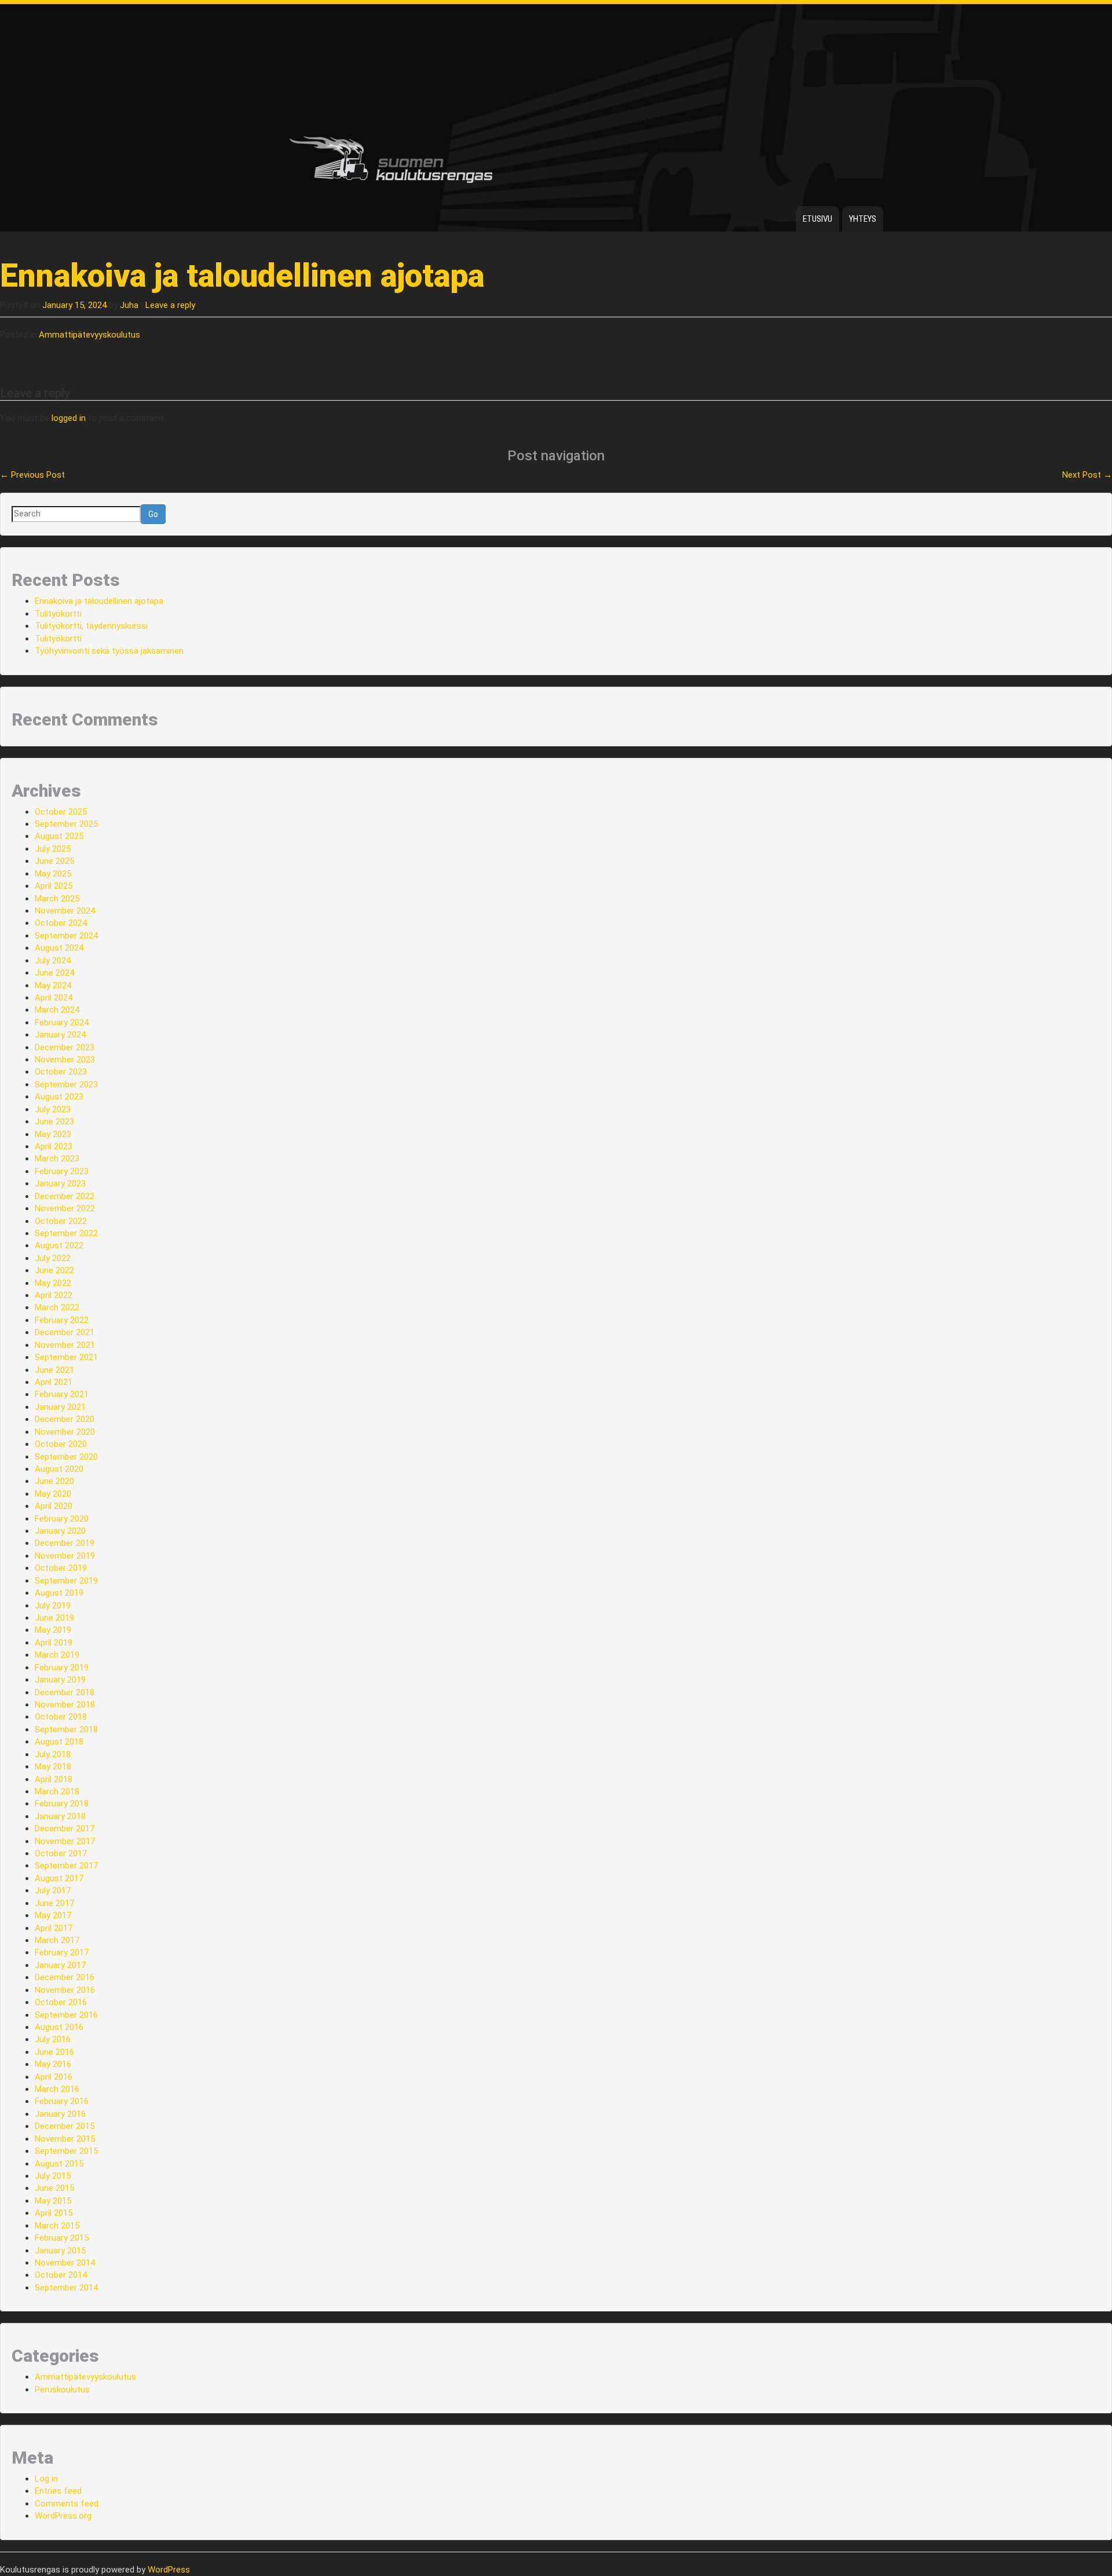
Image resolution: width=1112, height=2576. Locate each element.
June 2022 (54, 1270)
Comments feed (67, 2504)
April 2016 (54, 2077)
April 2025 (54, 886)
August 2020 (59, 1469)
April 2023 (54, 1146)
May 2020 (53, 1494)
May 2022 (53, 1283)
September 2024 (66, 936)
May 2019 (53, 1630)
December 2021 (65, 1332)
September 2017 (66, 1866)
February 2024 (62, 1023)
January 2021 (60, 1407)
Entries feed (58, 2491)
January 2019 (60, 1680)
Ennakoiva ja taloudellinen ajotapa (99, 601)
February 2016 (62, 2101)
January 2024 (60, 1035)
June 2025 (54, 861)
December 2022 (65, 1196)
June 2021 (54, 1370)
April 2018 (54, 1779)
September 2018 (66, 1729)
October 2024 (61, 923)
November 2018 (65, 1705)
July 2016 (53, 2039)
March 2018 (57, 1791)
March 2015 (57, 2226)
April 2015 (54, 2213)
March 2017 (57, 1940)
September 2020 (66, 1457)
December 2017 (65, 1829)
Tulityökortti (58, 614)
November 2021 (65, 1345)
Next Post (1087, 475)
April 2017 (54, 1928)
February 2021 (62, 1394)
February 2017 (62, 1952)
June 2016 (54, 2052)
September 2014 (66, 2288)
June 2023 (54, 1122)
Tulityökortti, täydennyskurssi (91, 626)
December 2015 (65, 2126)
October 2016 (61, 2002)
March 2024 (57, 1010)
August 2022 (59, 1245)
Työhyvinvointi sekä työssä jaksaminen (109, 651)
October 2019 (61, 1568)
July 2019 (53, 1606)
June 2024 (54, 973)
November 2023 (65, 1060)
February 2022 (62, 1320)
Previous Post (32, 475)
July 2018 (53, 1754)
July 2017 (53, 1890)
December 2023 (65, 1047)
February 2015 (62, 2238)
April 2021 (54, 1382)
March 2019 (57, 1655)
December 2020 (65, 1419)
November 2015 (65, 2139)
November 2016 (65, 1990)
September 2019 (66, 1581)
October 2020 (61, 1444)
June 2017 (54, 1903)
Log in (46, 2479)
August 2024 (59, 948)
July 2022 (53, 1258)
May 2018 (53, 1767)
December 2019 (65, 1543)
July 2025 (53, 849)
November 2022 (65, 1208)
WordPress (169, 2570)
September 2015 (66, 2151)
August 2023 (59, 1097)
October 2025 (61, 812)
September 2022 (66, 1233)
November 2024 (65, 911)
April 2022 (54, 1295)
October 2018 (61, 1717)
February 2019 (62, 1668)
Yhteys (863, 219)
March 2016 (57, 2089)
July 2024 (53, 961)
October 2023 (61, 1072)
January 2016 (60, 2114)
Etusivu (817, 219)
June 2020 (54, 1481)
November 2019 (65, 1556)
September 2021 (66, 1357)
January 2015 (60, 2251)
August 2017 (59, 1878)
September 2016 (66, 2015)
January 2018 (60, 1816)
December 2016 (65, 1977)
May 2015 (53, 2201)
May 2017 (53, 1915)
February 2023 (62, 1171)
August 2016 (59, 2027)
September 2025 (66, 824)
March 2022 (57, 1307)
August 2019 (59, 1593)
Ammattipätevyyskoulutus (89, 335)
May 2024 (53, 985)
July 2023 (53, 1109)
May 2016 (53, 2064)
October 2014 (61, 2275)
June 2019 (54, 1618)
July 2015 (53, 2176)
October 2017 (61, 1853)
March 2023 (57, 1159)
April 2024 (54, 998)
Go (153, 514)
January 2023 (60, 1183)
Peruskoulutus (62, 2390)
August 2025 (59, 836)
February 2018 (62, 1804)
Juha (129, 305)
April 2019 (54, 1643)
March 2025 (57, 899)
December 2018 (65, 1692)
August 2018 (59, 1742)
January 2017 (60, 1965)
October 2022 (61, 1221)
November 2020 (65, 1432)
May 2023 (53, 1134)
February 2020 (62, 1519)
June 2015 (54, 2188)
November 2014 (65, 2263)
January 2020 (60, 1531)
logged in (69, 418)
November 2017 (65, 1841)
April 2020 (54, 1506)
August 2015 (59, 2164)
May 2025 (53, 874)
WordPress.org (63, 2516)
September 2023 (66, 1084)
